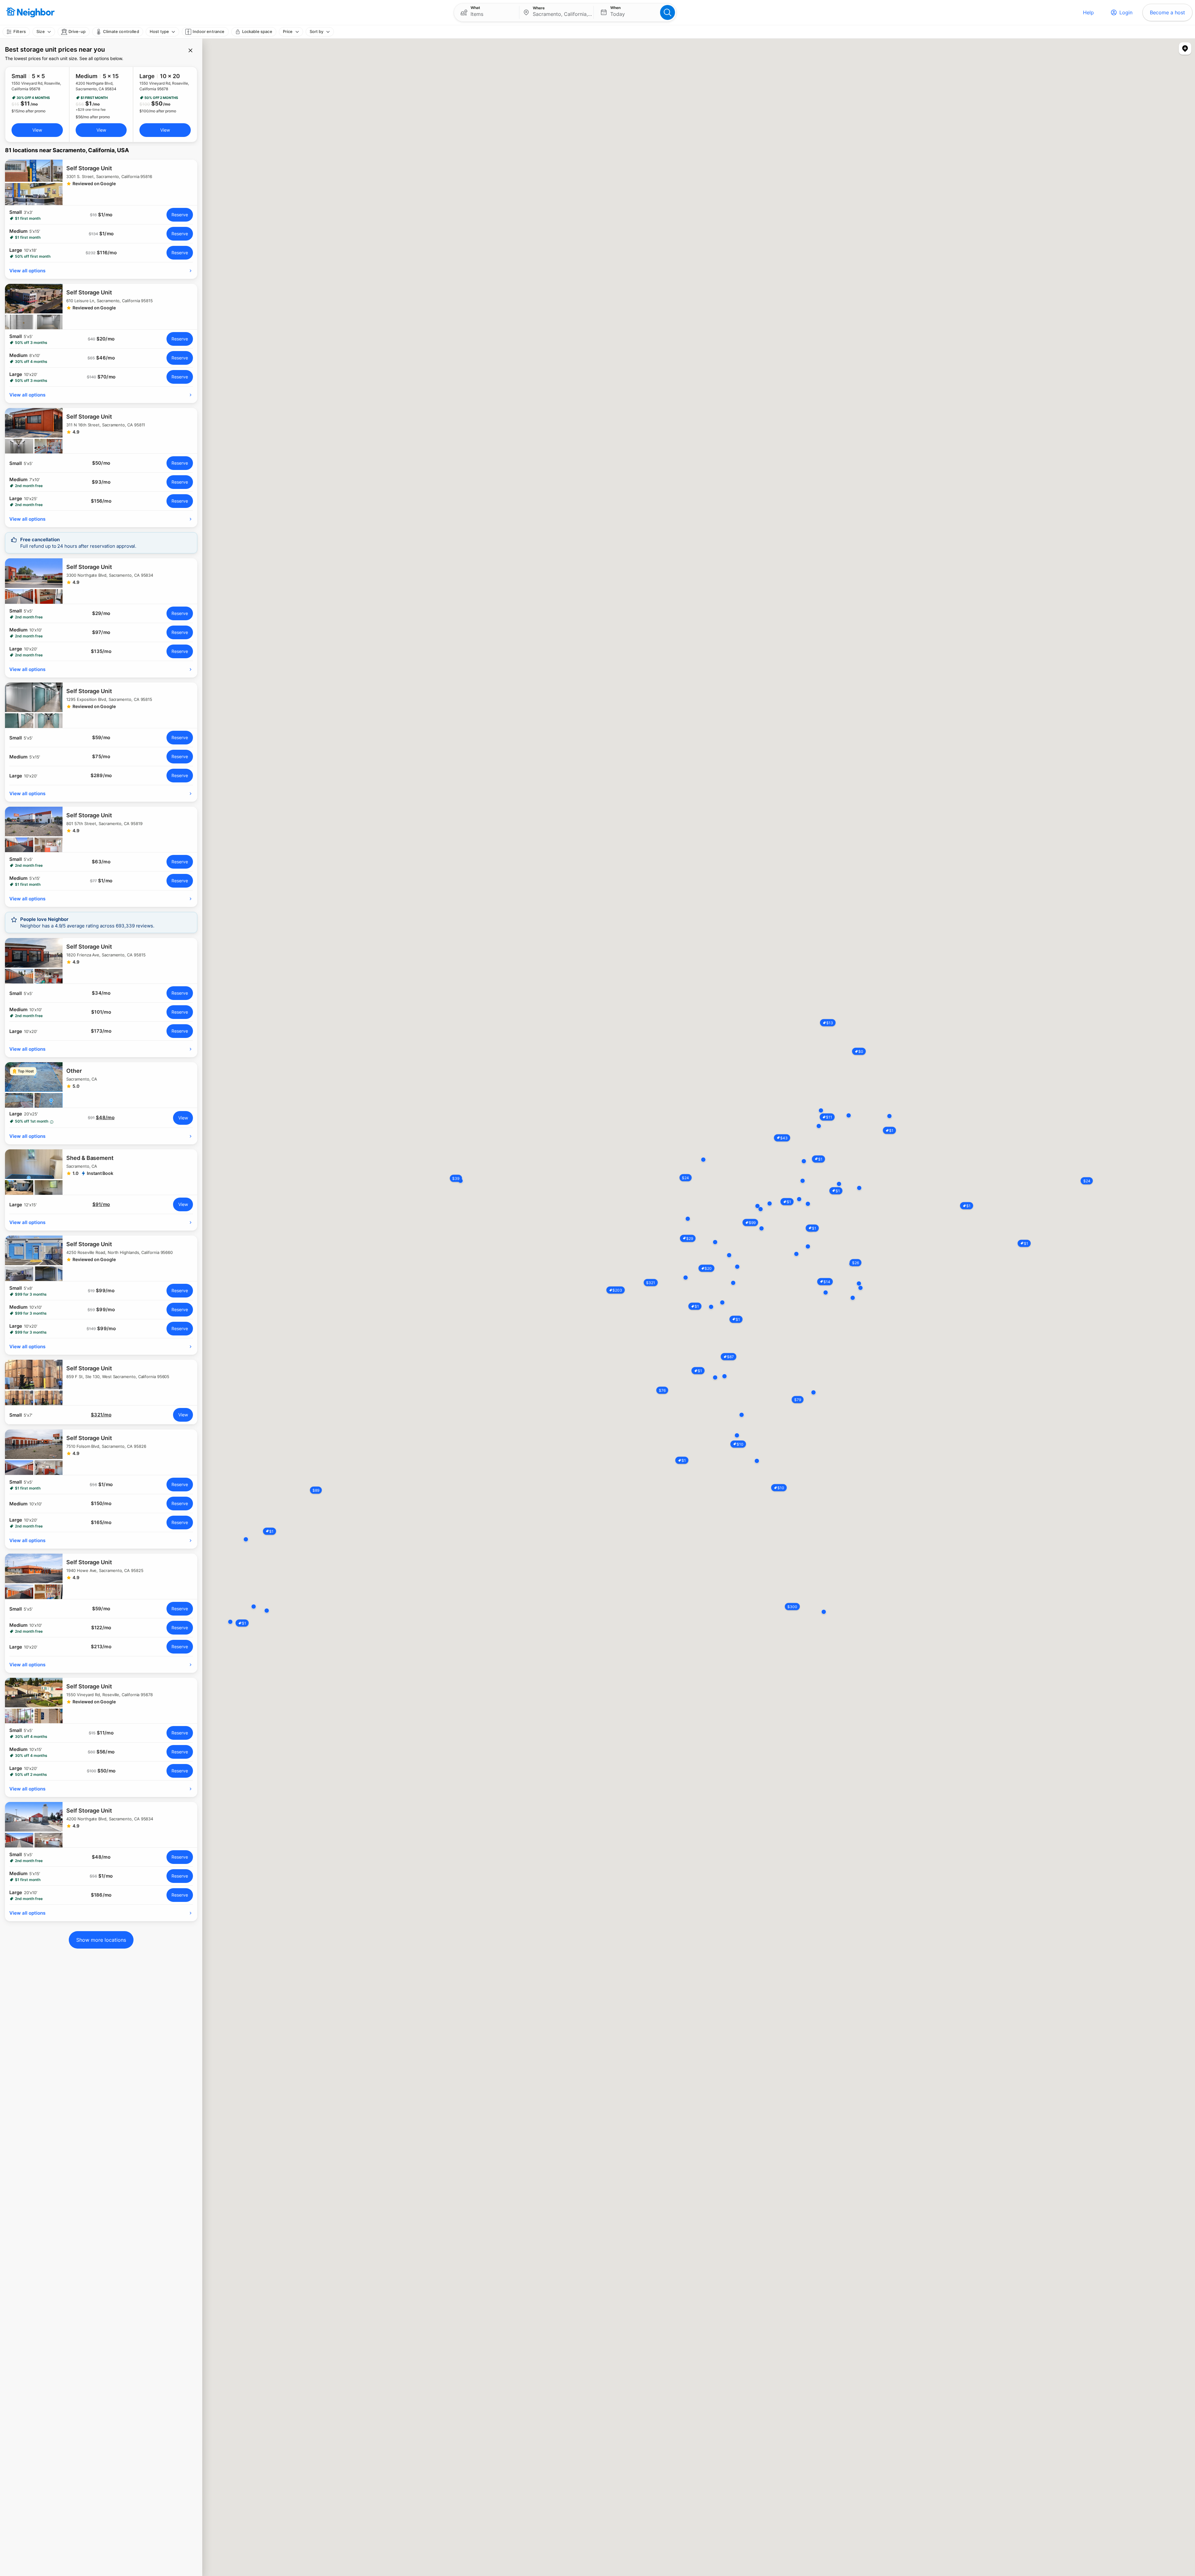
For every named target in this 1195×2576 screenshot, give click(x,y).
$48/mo (105, 1118)
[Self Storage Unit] (101, 182)
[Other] (101, 1085)
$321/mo (101, 1415)
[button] (487, 12)
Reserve (180, 215)
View (37, 130)
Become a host (1167, 12)
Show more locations (101, 1940)
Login (1126, 12)
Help (1088, 12)
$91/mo (101, 1204)
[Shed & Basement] (101, 1172)
